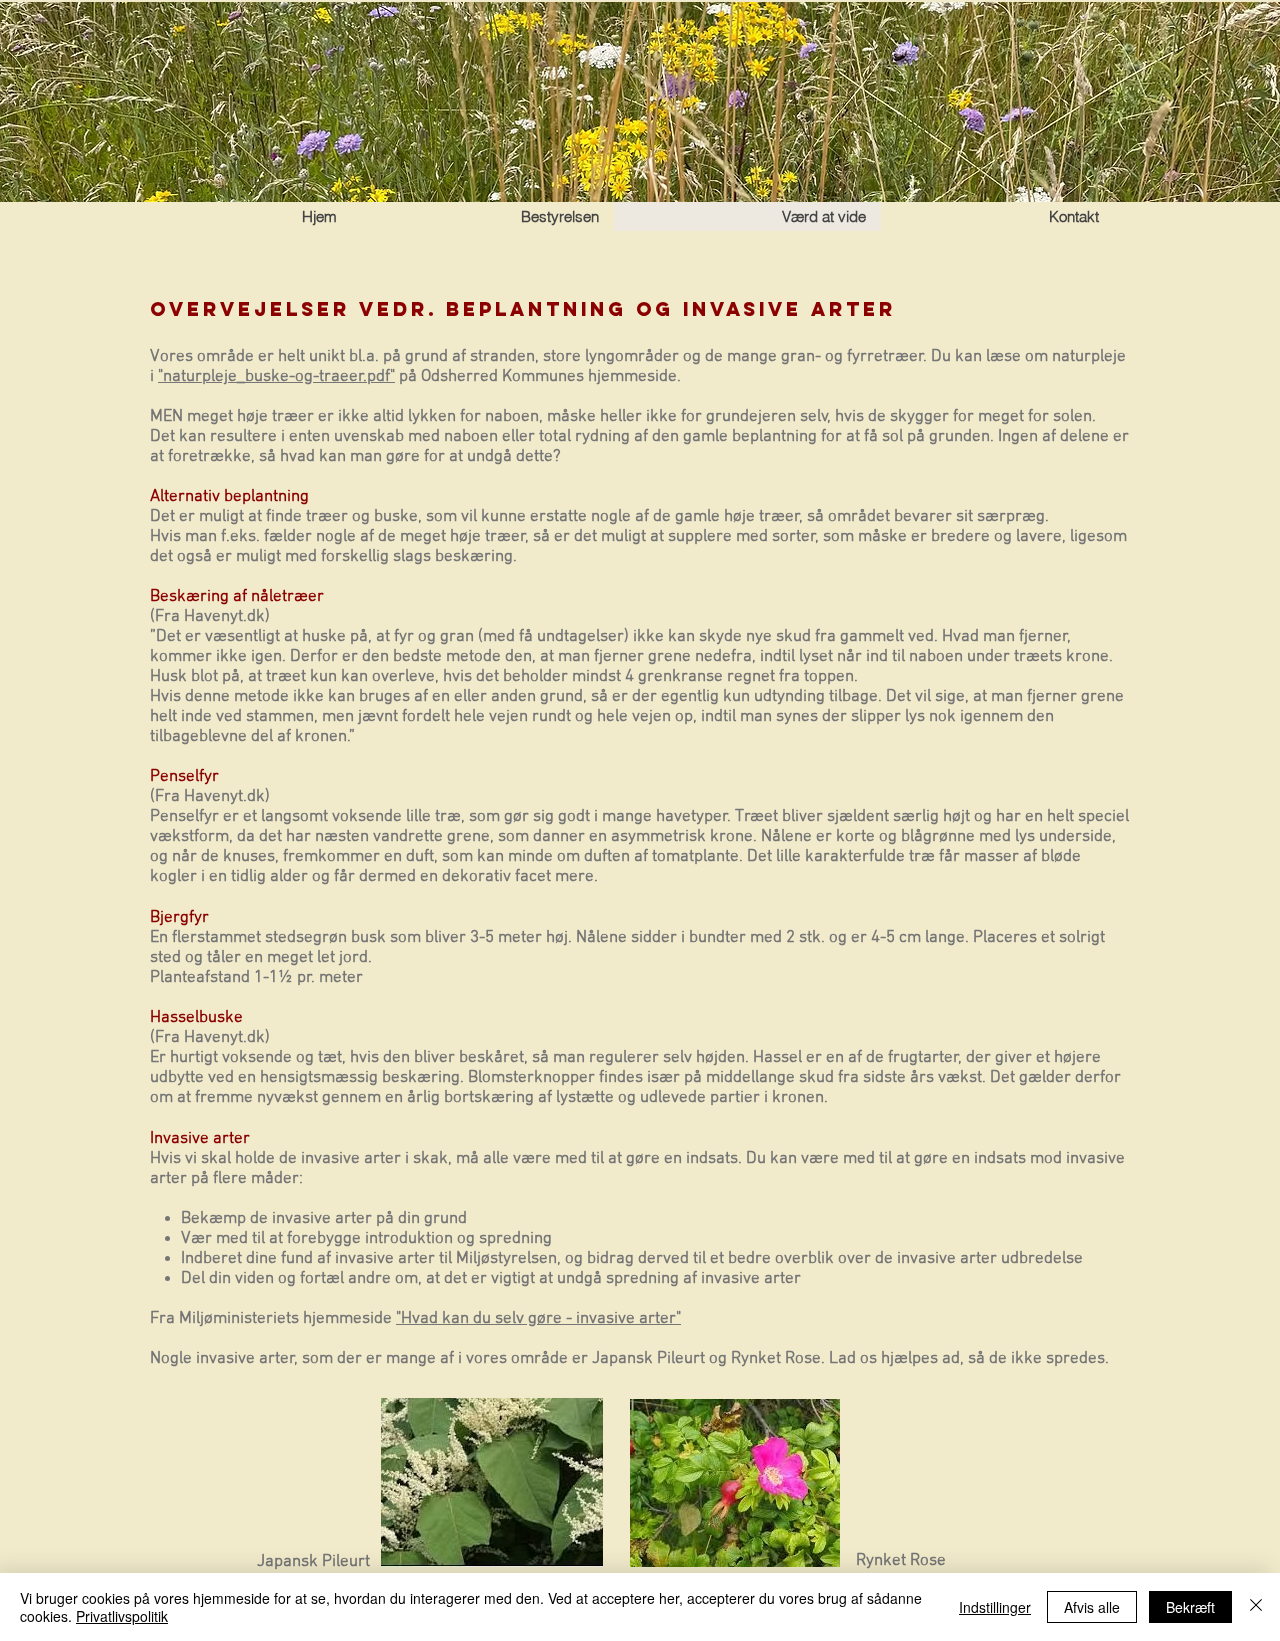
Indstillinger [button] (995, 1607)
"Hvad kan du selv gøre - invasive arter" (538, 1319)
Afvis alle (1092, 1607)
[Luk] (1256, 1607)
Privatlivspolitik (122, 1616)
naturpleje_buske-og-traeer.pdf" (279, 377)
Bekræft (1190, 1607)
